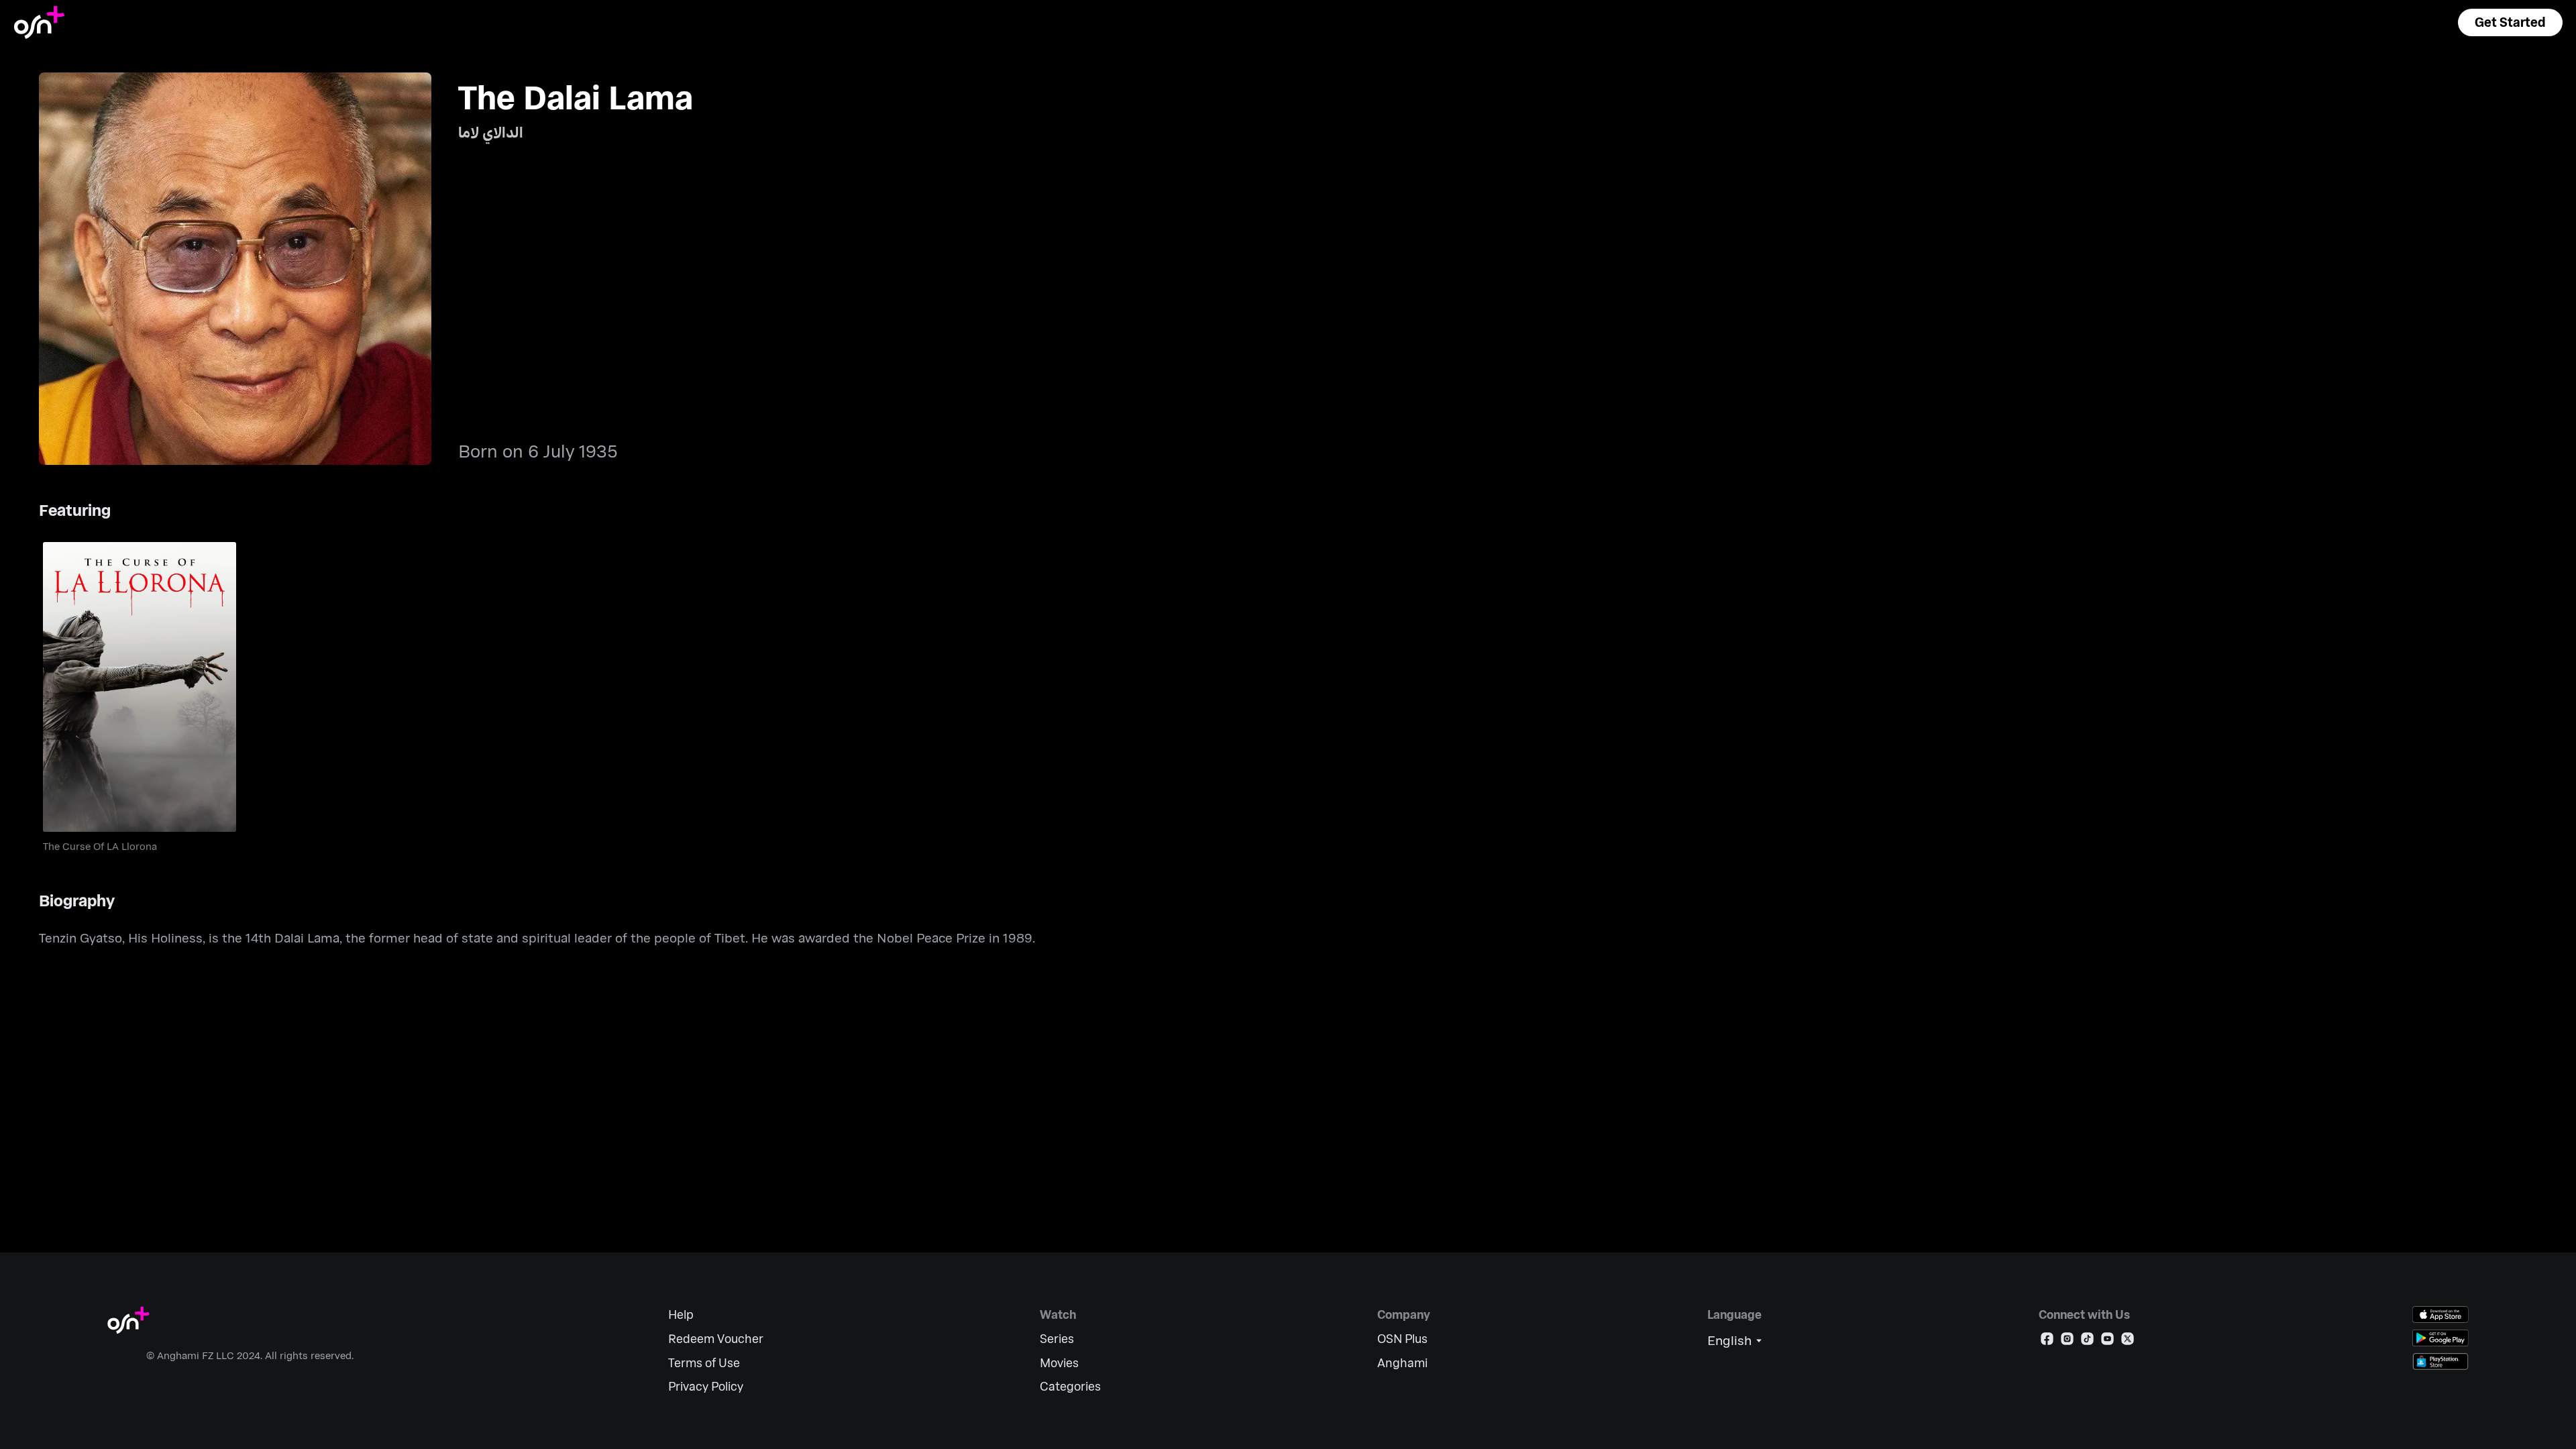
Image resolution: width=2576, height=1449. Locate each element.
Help (681, 1314)
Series (1057, 1339)
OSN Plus (1402, 1339)
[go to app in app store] (2440, 1314)
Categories (1070, 1386)
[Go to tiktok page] (2087, 1341)
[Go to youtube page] (2107, 1341)
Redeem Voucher (716, 1339)
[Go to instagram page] (2067, 1341)
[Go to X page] (2128, 1341)
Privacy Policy (706, 1386)
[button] (2510, 22)
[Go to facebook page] (2047, 1341)
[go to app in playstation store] (2440, 1361)
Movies (1059, 1363)
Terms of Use (704, 1363)
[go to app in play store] (2440, 1338)
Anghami (1402, 1363)
